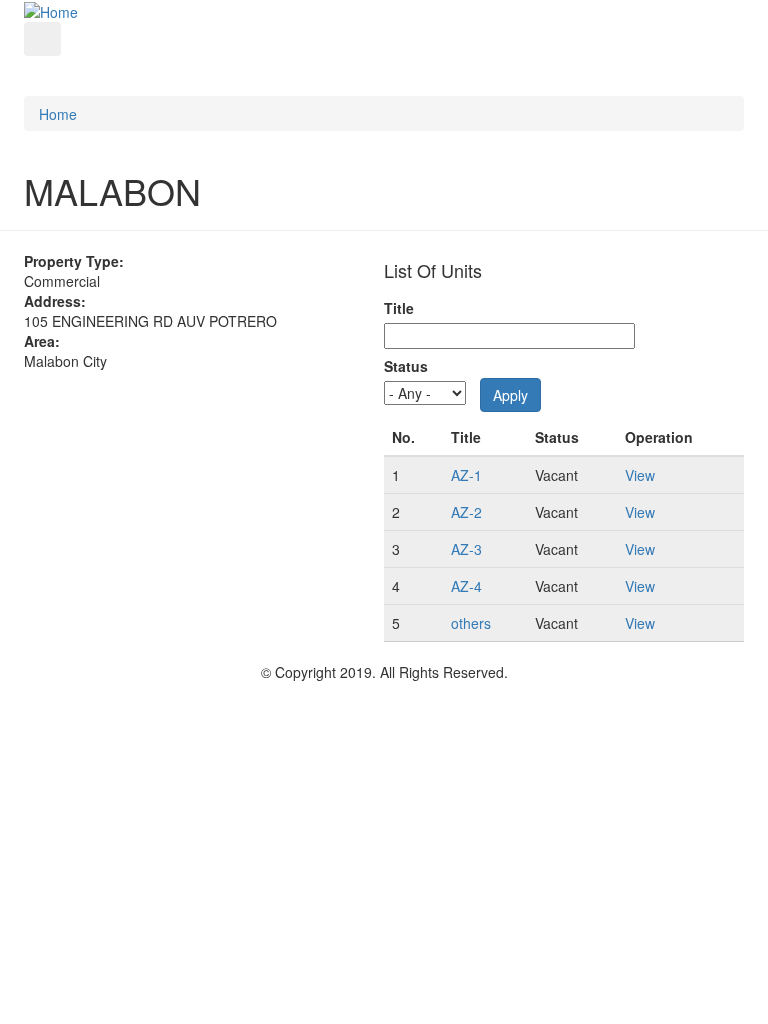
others (471, 623)
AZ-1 (466, 475)
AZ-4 (466, 586)
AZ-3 (466, 549)
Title (399, 308)
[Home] (51, 10)
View (640, 475)
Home (58, 114)
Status (406, 366)
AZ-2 (466, 512)
